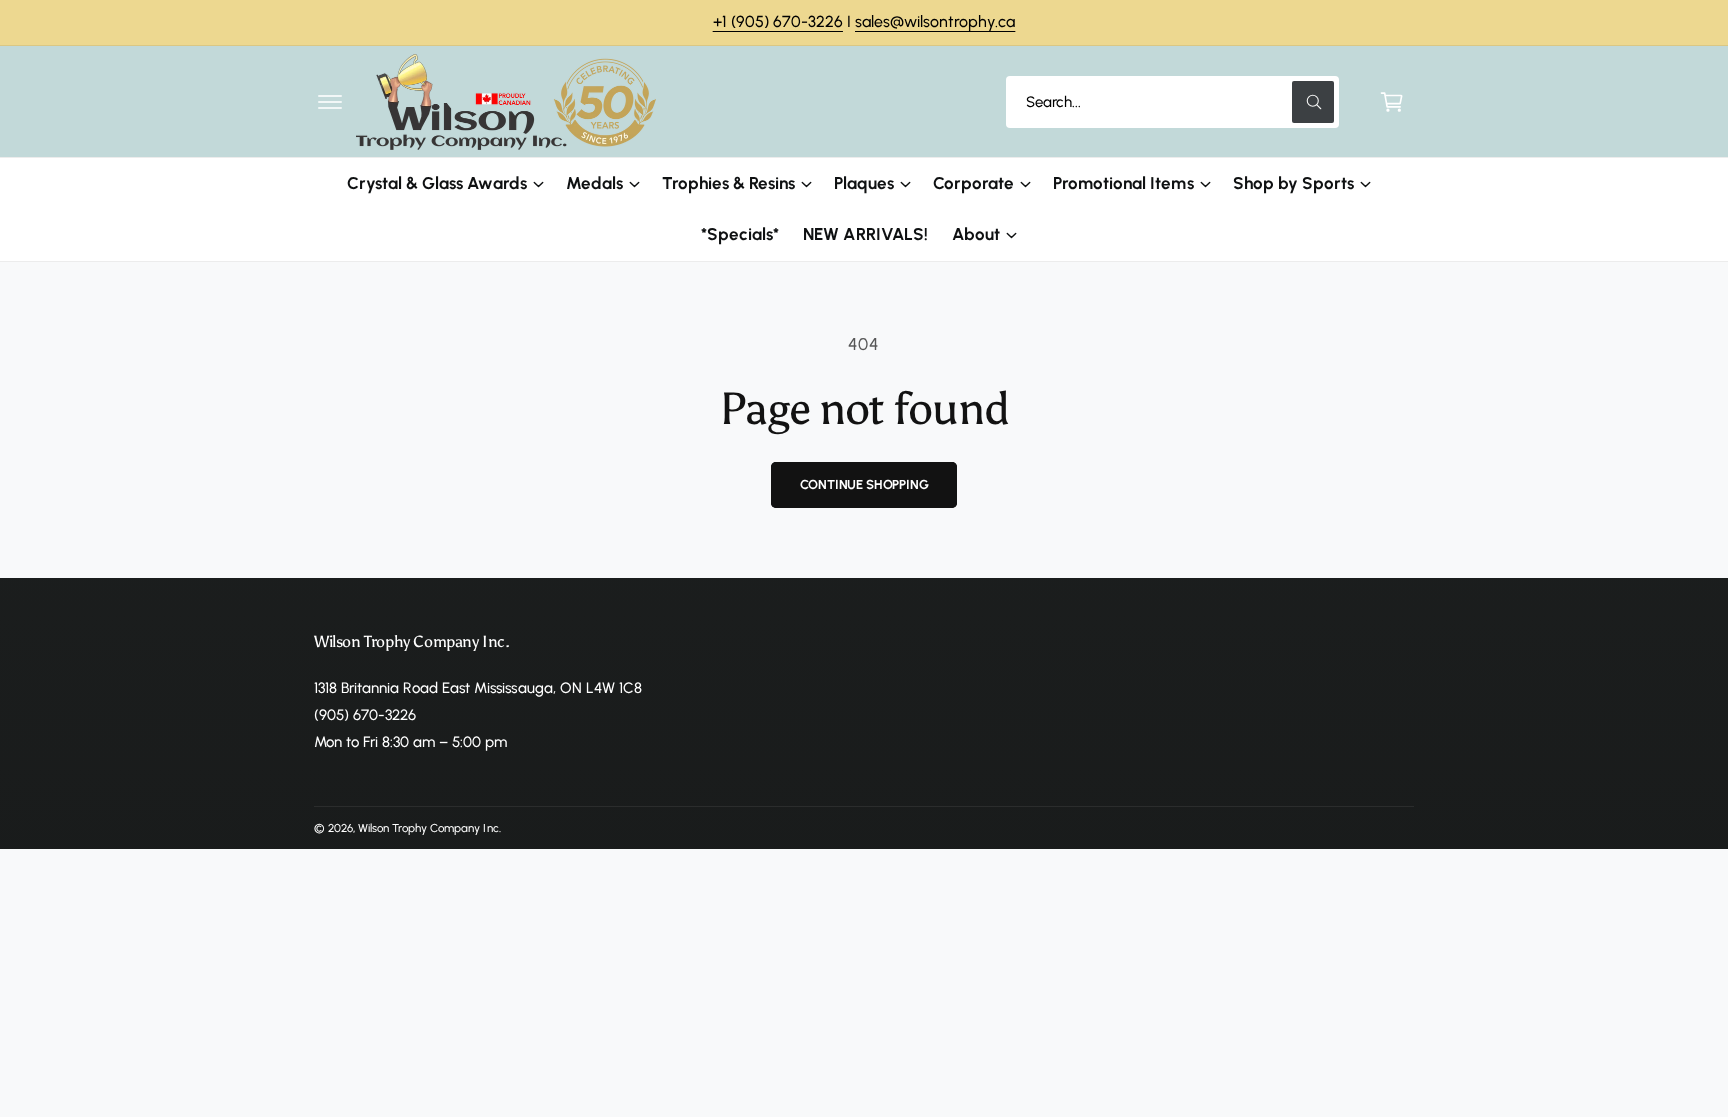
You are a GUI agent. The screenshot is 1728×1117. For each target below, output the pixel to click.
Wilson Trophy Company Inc (428, 828)
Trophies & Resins (728, 183)
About (976, 234)
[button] (330, 102)
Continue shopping (864, 484)
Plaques (864, 183)
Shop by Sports (1293, 183)
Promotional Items (1123, 183)
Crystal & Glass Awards (436, 183)
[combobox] (1172, 102)
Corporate (973, 183)
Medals (594, 183)
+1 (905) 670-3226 (778, 21)
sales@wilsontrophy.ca (935, 21)
